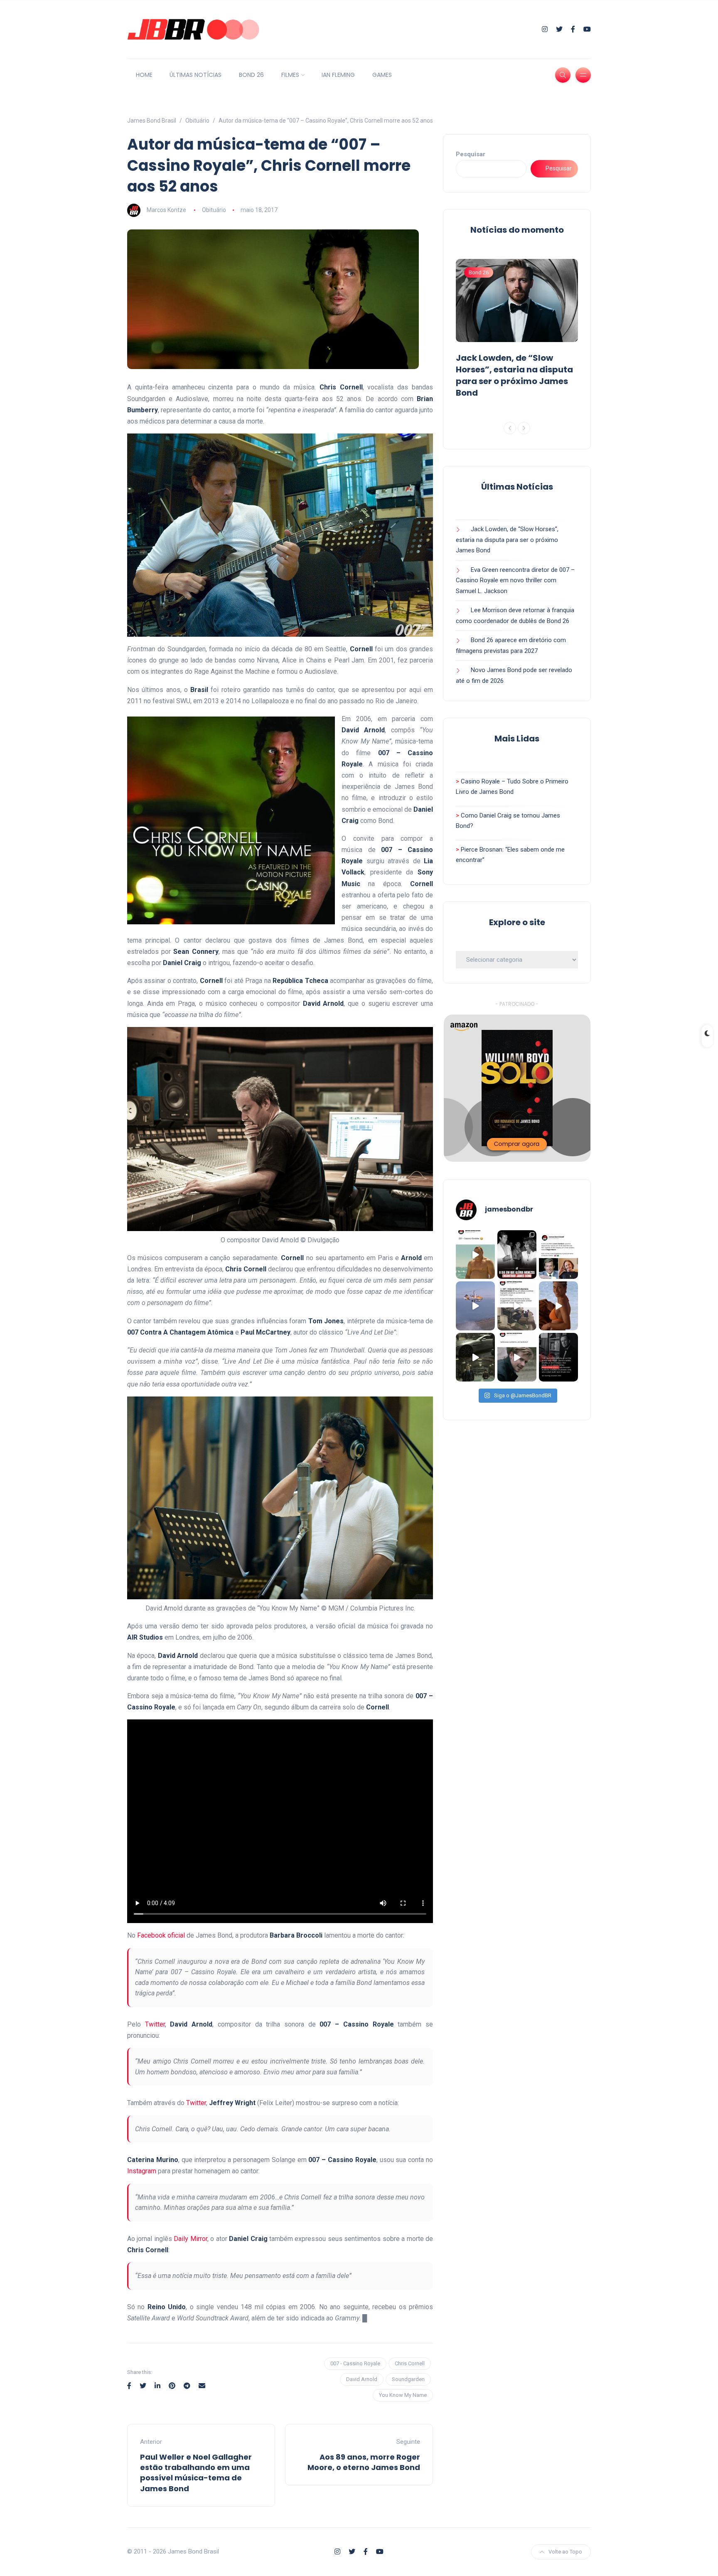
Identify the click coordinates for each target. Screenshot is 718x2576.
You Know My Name (403, 2395)
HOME (144, 75)
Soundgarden (408, 2379)
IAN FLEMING (338, 75)
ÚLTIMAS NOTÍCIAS (195, 75)
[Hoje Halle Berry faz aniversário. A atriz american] (558, 1306)
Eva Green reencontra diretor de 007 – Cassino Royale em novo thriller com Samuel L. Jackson (515, 580)
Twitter (155, 2024)
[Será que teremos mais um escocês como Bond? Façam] (517, 1357)
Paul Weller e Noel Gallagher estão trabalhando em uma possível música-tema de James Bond (196, 2473)
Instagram (142, 2171)
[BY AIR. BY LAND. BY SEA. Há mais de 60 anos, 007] (475, 1306)
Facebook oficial (161, 1935)
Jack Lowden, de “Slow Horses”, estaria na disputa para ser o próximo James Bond (514, 375)
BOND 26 (251, 75)
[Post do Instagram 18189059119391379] (558, 1357)
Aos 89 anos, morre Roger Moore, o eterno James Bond (364, 2462)
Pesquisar (471, 154)
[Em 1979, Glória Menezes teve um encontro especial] (517, 1255)
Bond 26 (479, 272)
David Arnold (362, 2379)
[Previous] (510, 428)
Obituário (214, 210)
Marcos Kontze (166, 210)
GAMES (382, 75)
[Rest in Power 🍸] (558, 1255)
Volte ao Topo (565, 2552)
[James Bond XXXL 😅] (475, 1255)
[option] (517, 330)
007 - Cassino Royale (355, 2363)
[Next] (524, 428)
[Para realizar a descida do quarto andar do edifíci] (517, 1306)
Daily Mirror (190, 2239)
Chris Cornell (410, 2363)
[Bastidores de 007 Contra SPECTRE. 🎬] (475, 1357)
